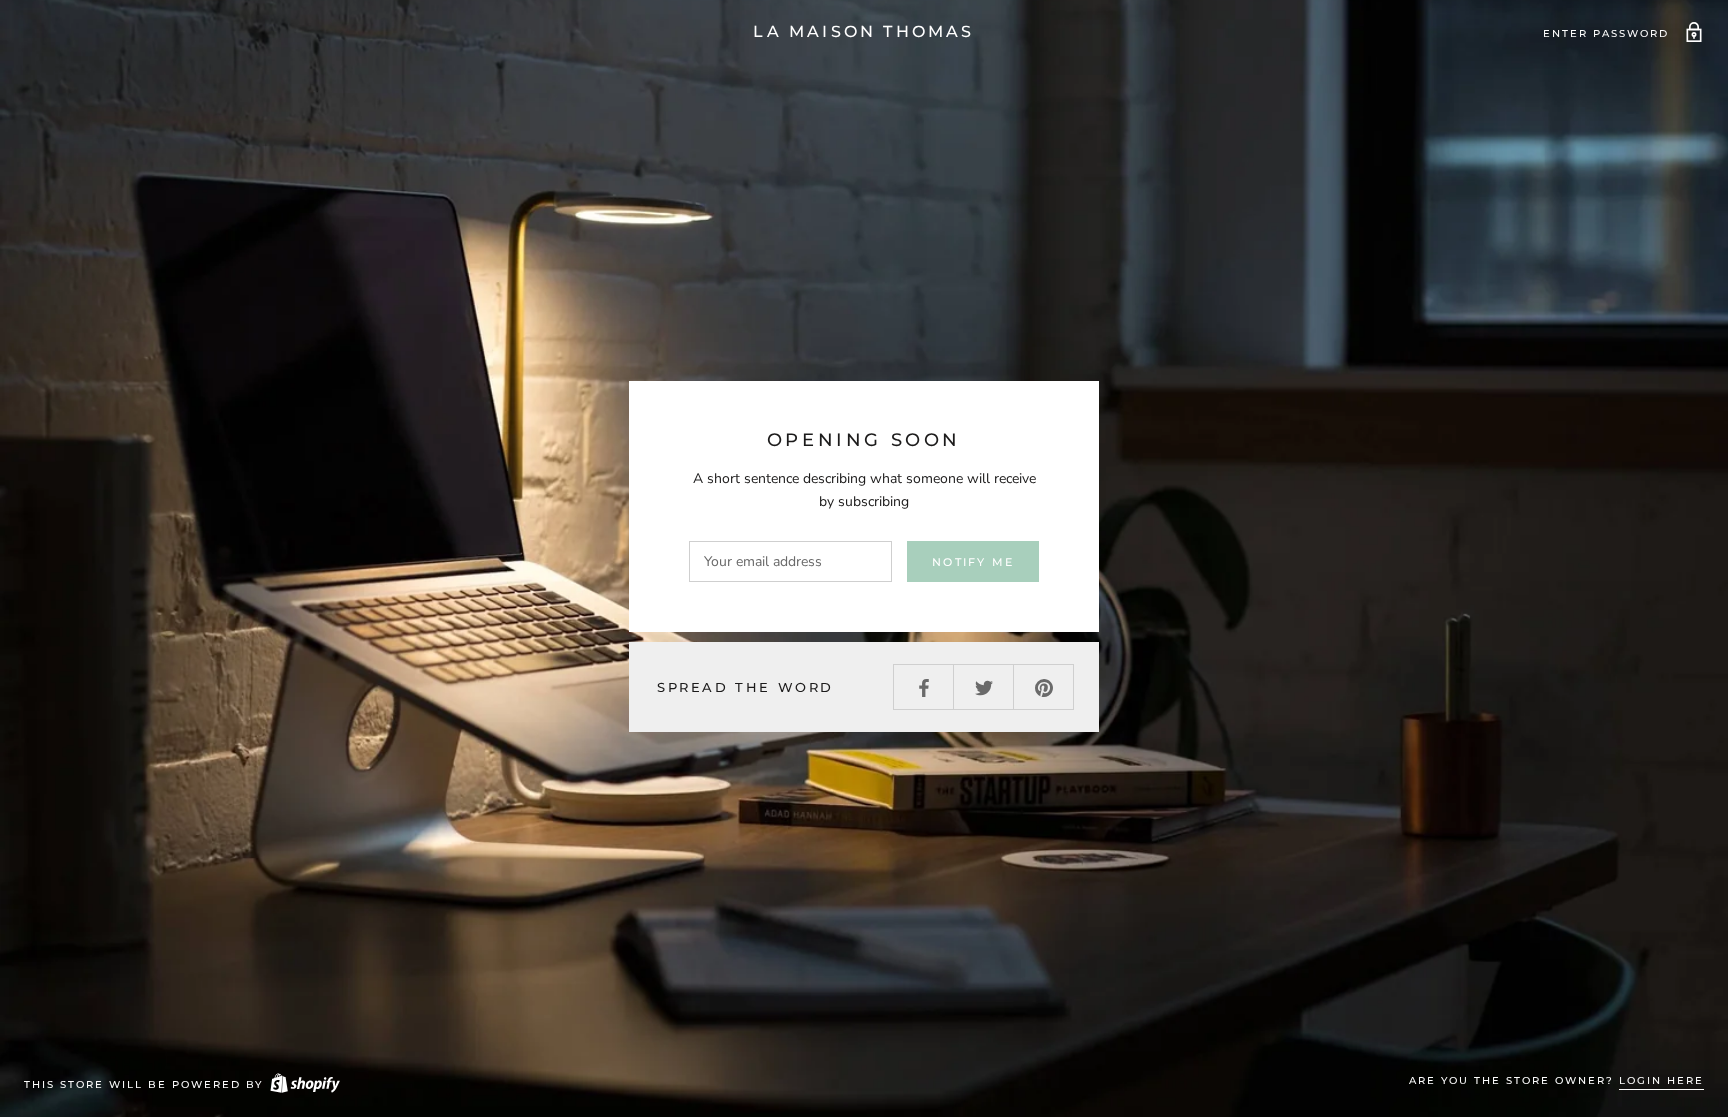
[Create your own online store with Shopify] (304, 1084)
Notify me (973, 562)
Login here (1661, 1080)
